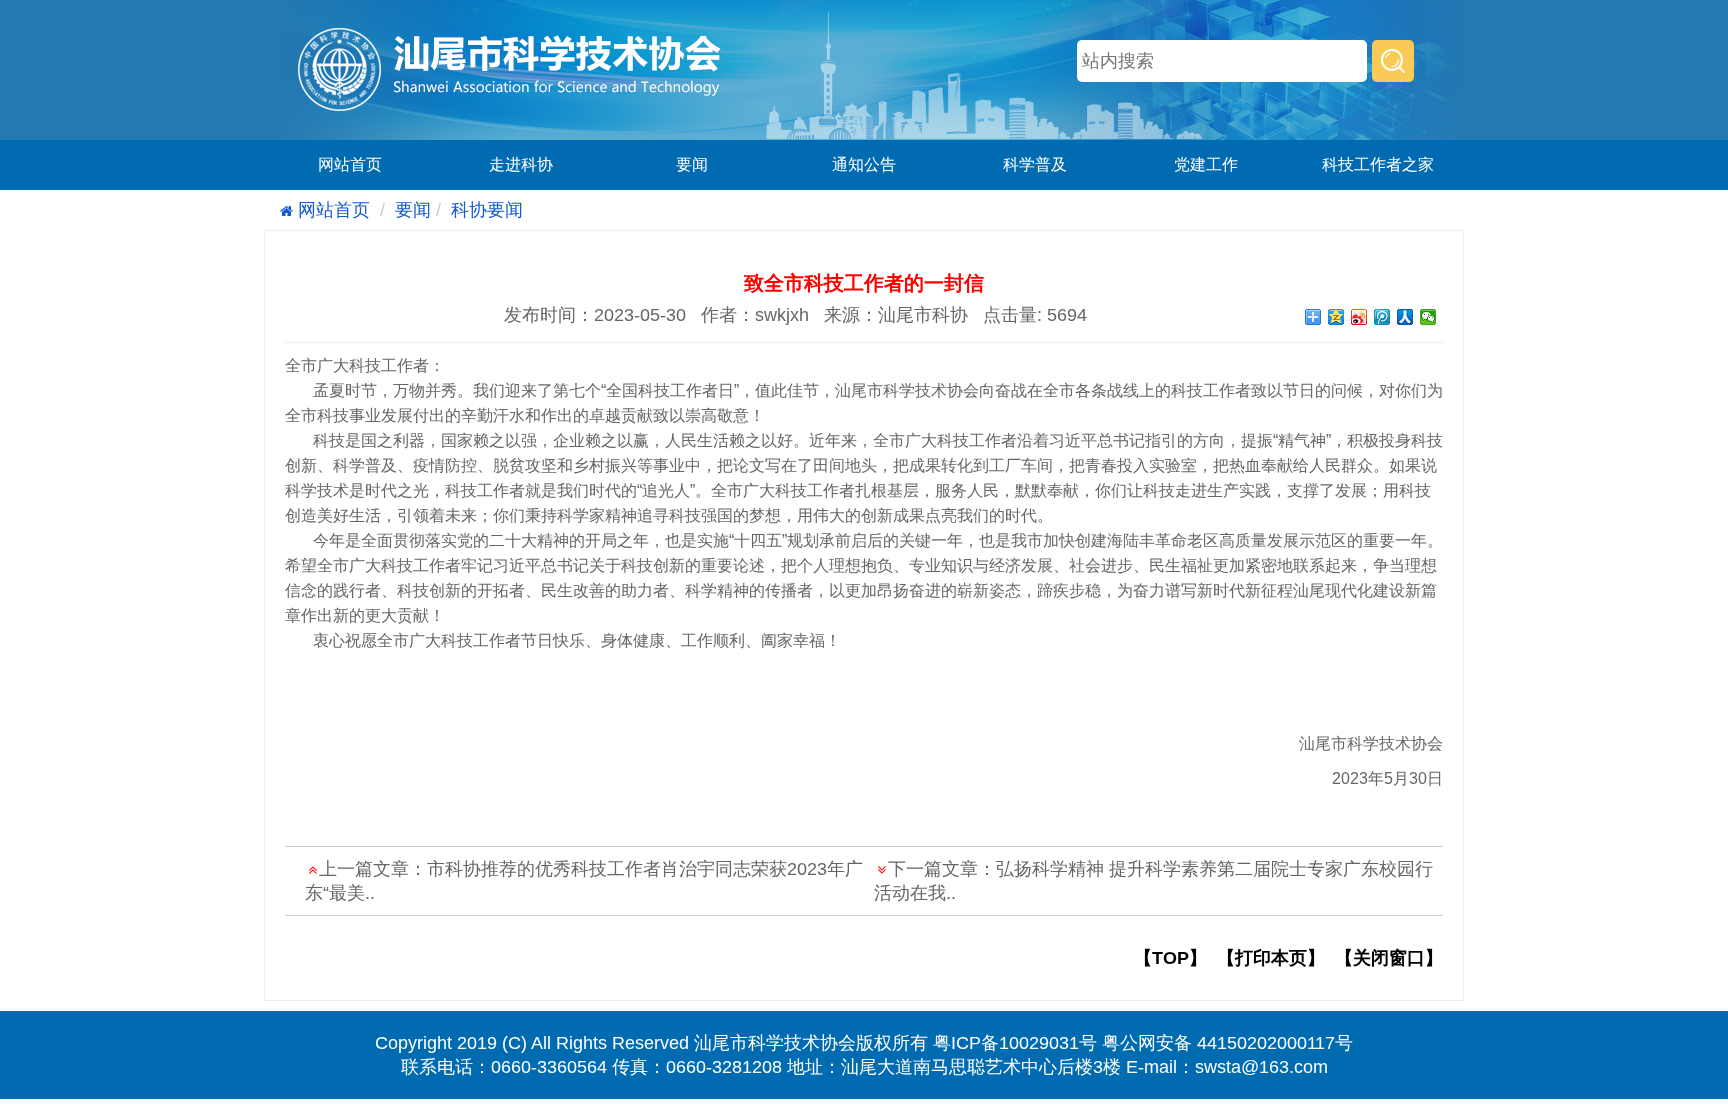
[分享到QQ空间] (1336, 317)
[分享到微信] (1428, 317)
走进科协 (521, 164)
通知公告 (864, 164)
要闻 (692, 164)
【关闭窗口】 (1389, 958)
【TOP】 (1170, 958)
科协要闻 (487, 210)
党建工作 (1206, 164)
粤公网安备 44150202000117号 (1227, 1043)
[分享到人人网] (1405, 317)
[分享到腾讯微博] (1382, 317)
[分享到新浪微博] (1359, 317)
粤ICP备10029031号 (1015, 1043)
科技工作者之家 (1378, 164)
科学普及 (1035, 164)
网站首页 (350, 164)
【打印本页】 (1271, 958)
